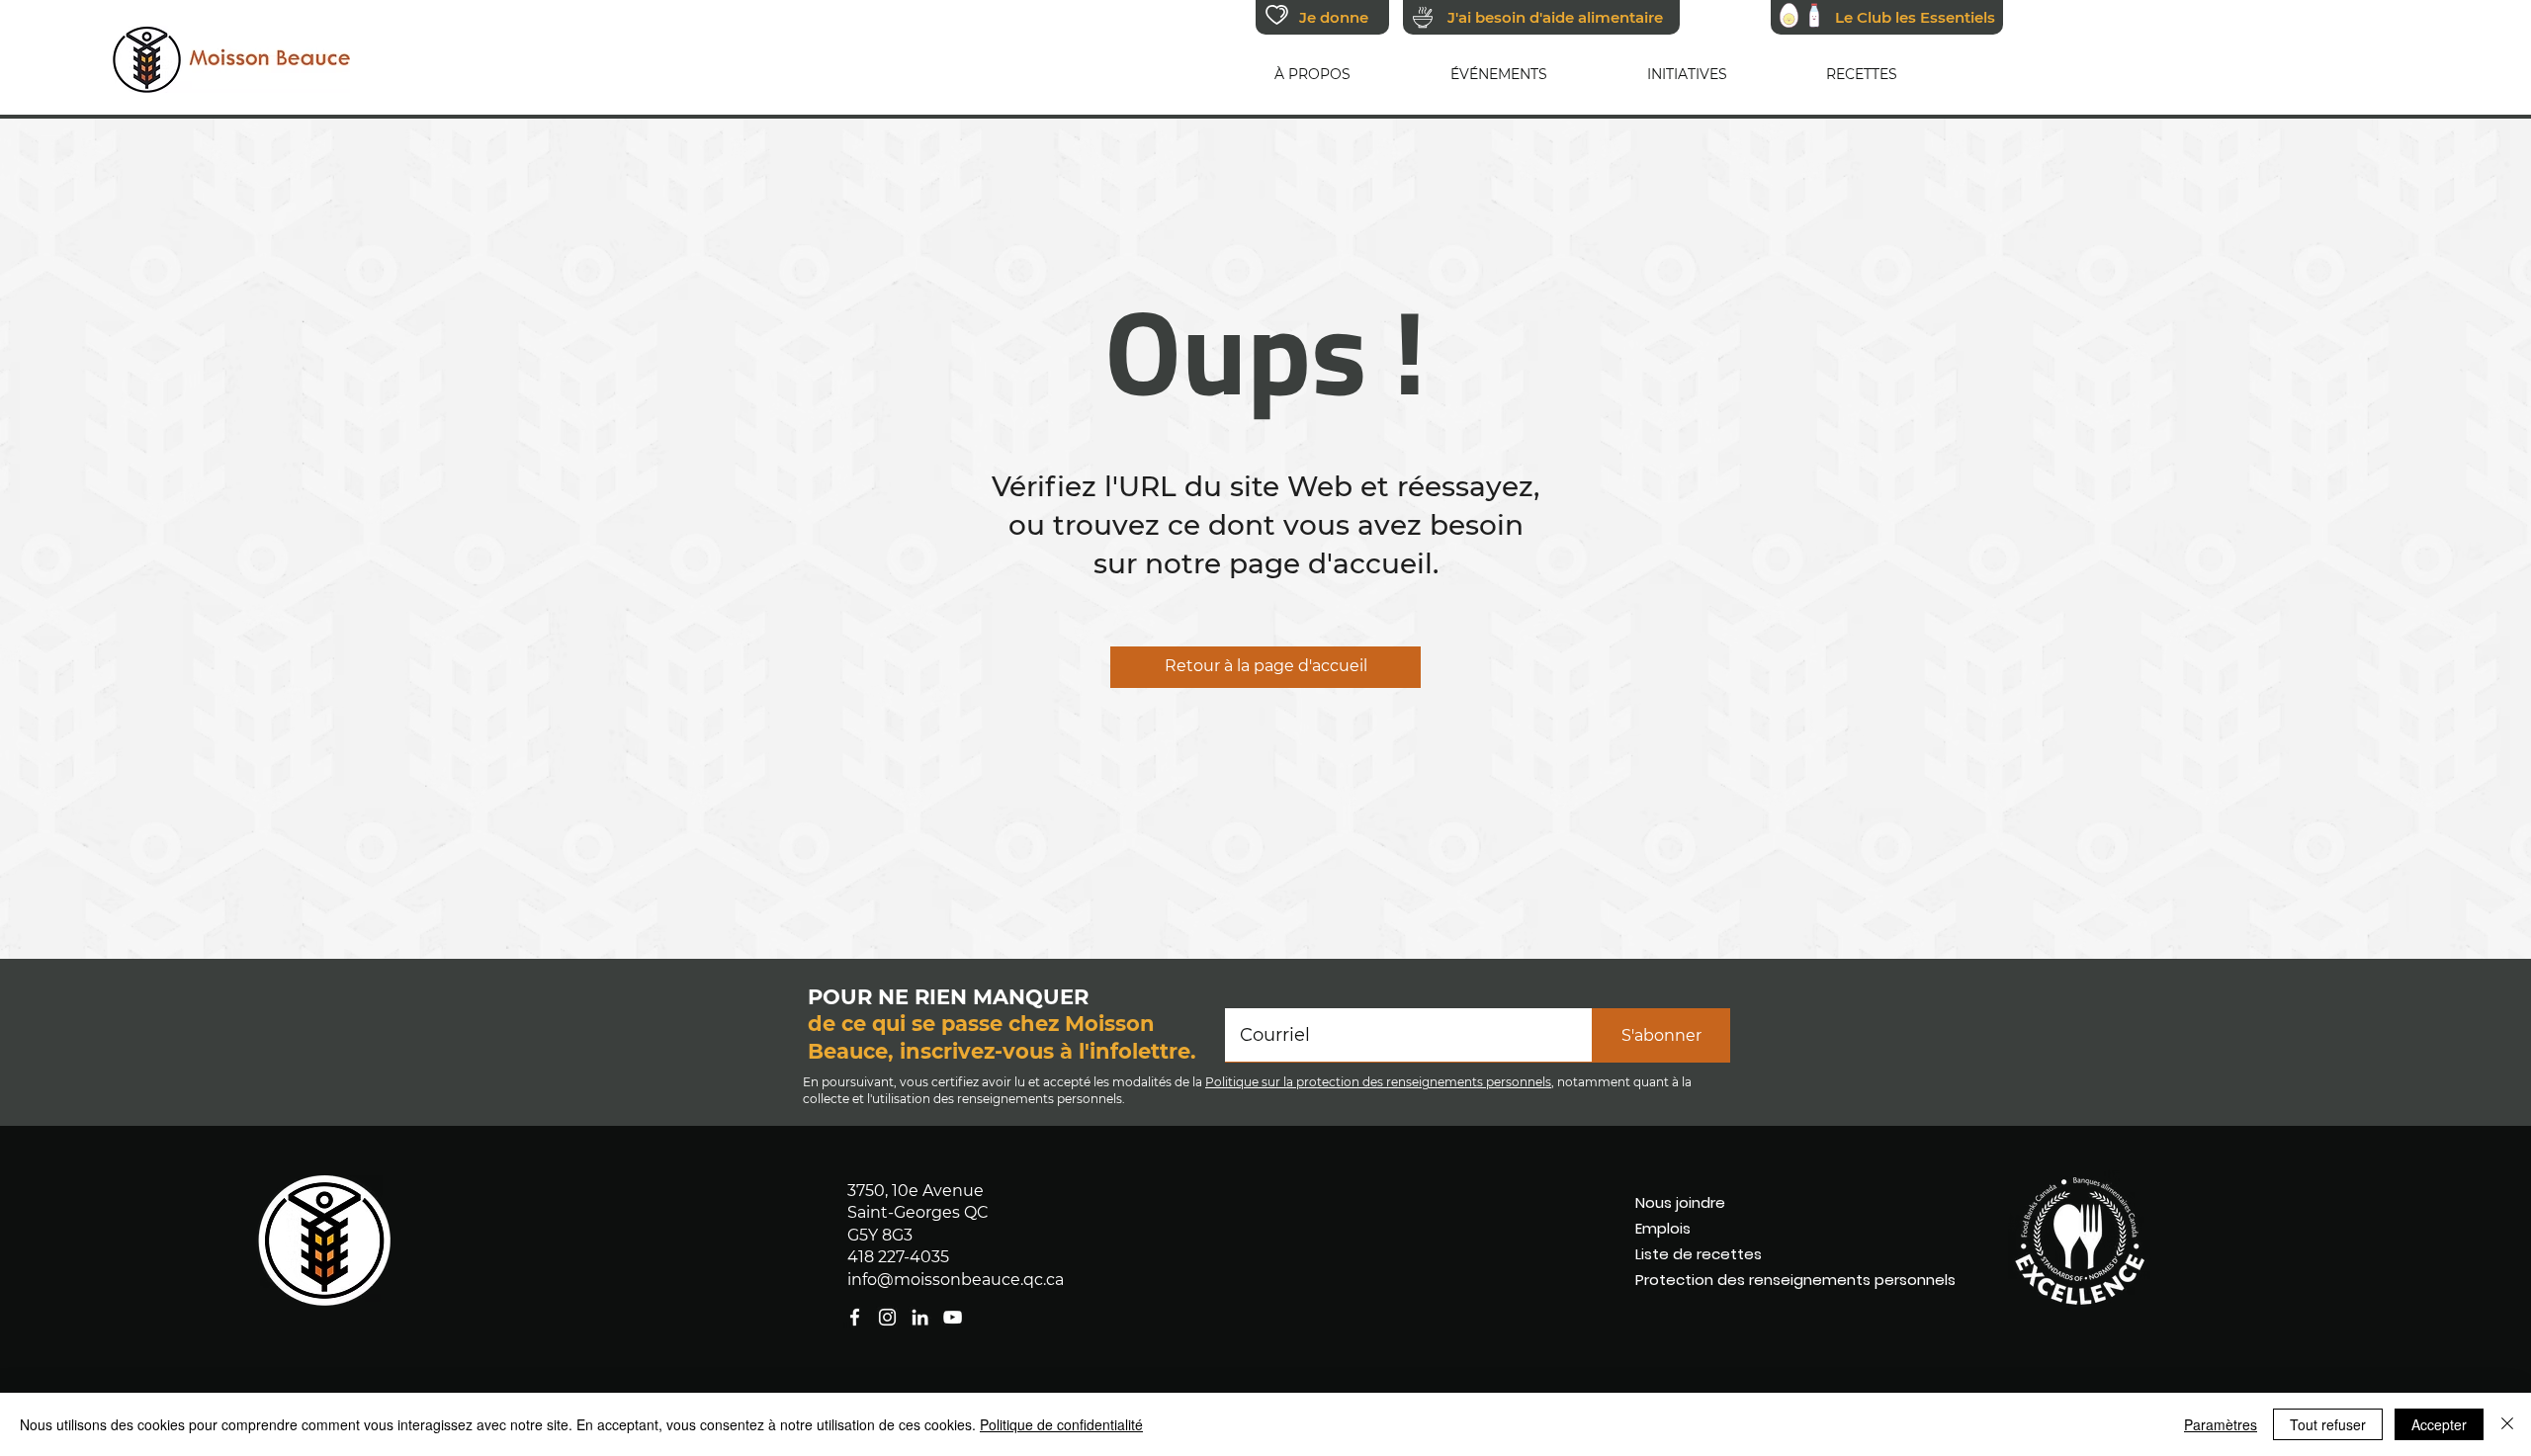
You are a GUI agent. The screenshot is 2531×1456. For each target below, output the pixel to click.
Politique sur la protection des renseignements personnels (1378, 1082)
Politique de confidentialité (1061, 1424)
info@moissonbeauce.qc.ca (956, 1280)
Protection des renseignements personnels (1751, 1280)
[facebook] (953, 1317)
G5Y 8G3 (880, 1235)
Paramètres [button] (2221, 1424)
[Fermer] (2507, 1424)
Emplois (1663, 1228)
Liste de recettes (1699, 1254)
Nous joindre (1680, 1202)
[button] (1313, 74)
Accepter (2439, 1424)
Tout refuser (2328, 1424)
